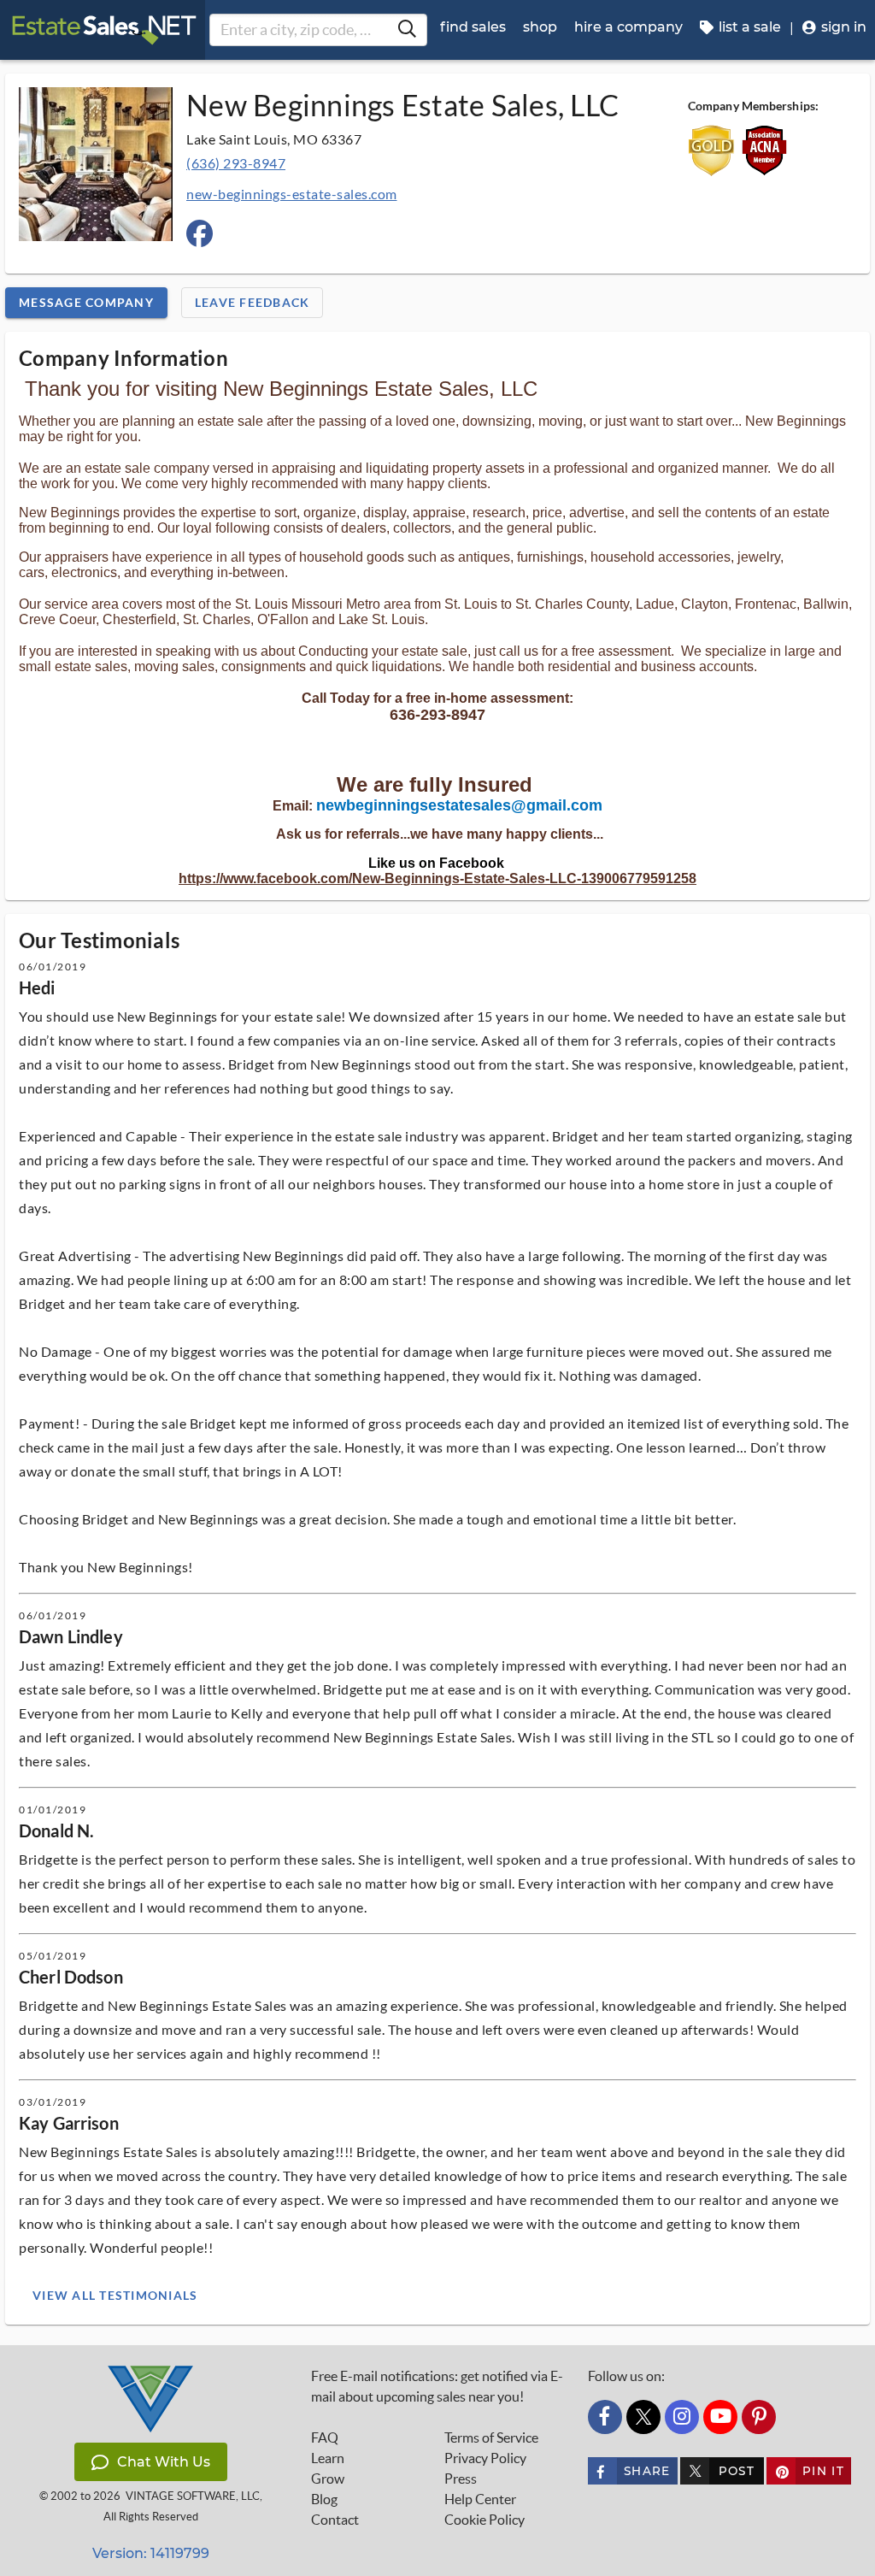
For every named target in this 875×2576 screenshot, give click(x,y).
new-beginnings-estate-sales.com (292, 194)
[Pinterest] (759, 2417)
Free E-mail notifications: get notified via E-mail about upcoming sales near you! (437, 2386)
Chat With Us (164, 2462)
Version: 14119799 (151, 2553)
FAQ (325, 2437)
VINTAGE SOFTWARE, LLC (193, 2496)
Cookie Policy (484, 2520)
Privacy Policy (485, 2458)
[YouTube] (720, 2417)
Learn (328, 2458)
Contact (335, 2520)
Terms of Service (491, 2437)
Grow (328, 2479)
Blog (324, 2499)
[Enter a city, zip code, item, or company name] (407, 30)
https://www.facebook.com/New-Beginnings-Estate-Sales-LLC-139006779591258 (437, 878)
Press (461, 2479)
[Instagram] (682, 2417)
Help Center (480, 2499)
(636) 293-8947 (236, 163)
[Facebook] (605, 2417)
